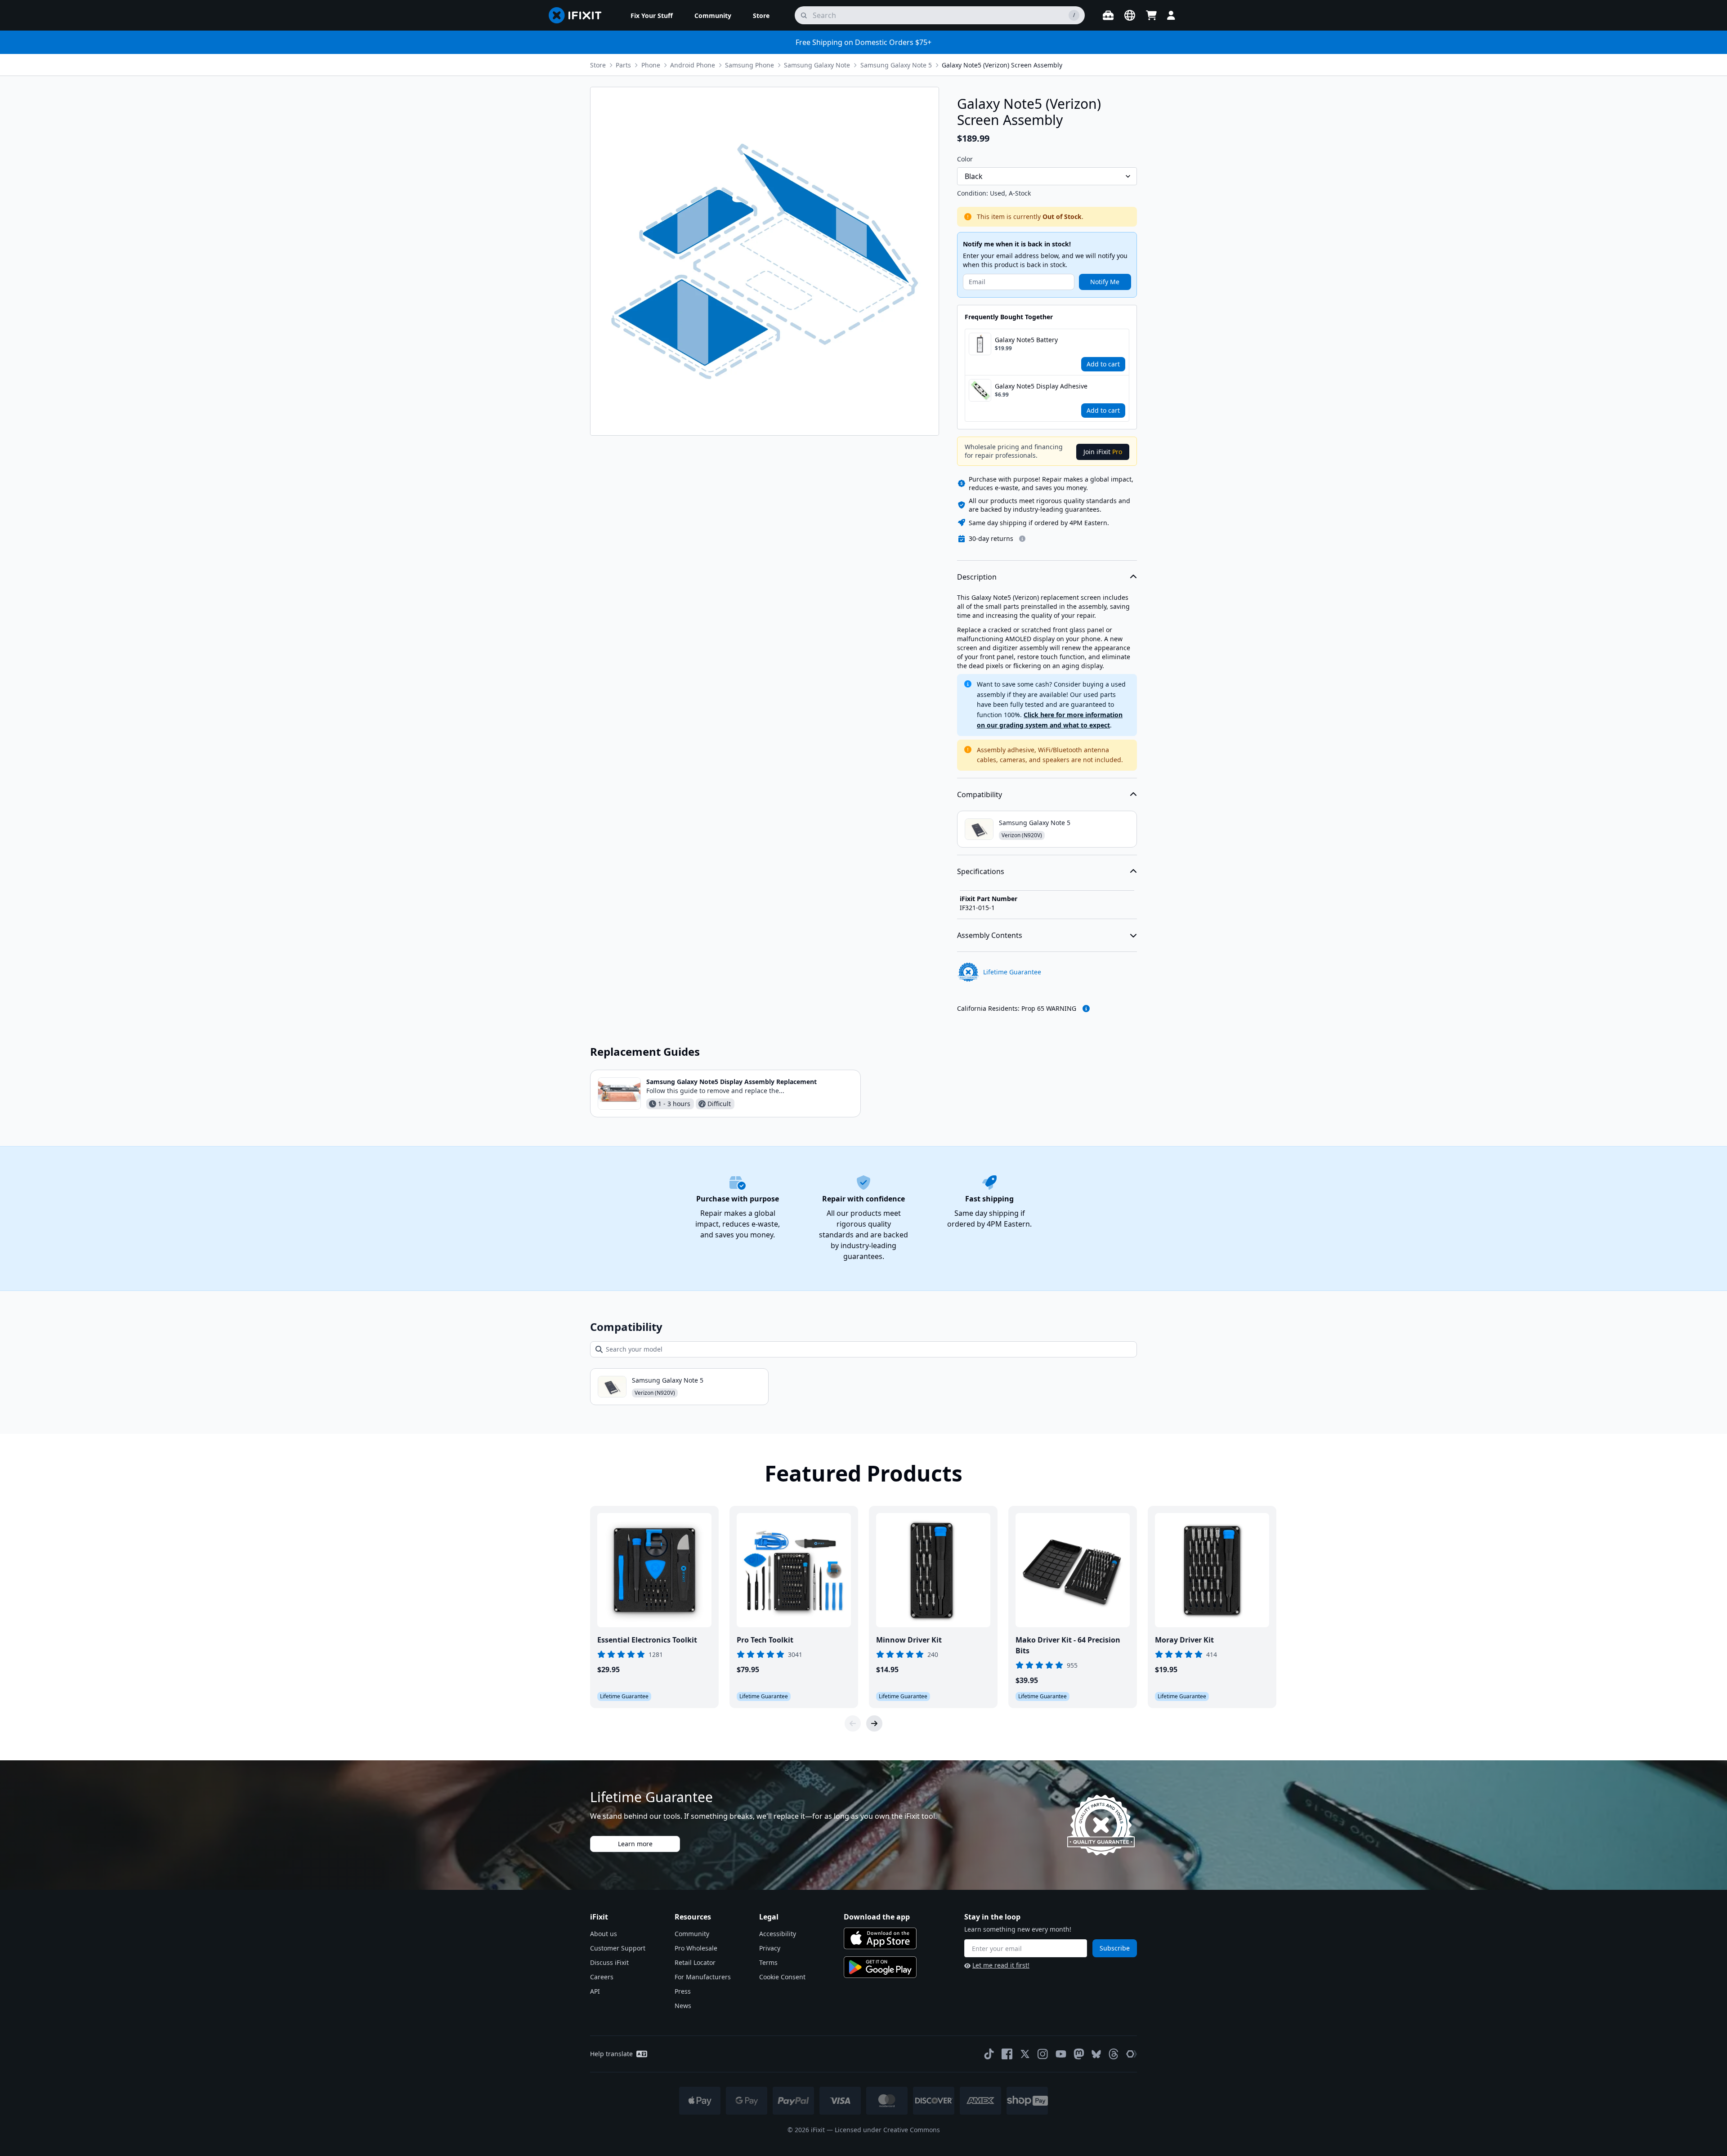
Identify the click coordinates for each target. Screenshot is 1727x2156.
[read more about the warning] (1086, 1009)
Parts (623, 65)
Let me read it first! (1001, 1965)
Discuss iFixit (609, 1962)
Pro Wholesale (696, 1948)
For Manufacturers (703, 1977)
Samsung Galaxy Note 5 (896, 65)
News (683, 2006)
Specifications (981, 871)
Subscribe (1115, 1948)
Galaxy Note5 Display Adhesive (1041, 386)
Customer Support (618, 1948)
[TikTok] (989, 2054)
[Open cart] (1151, 15)
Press (683, 1991)
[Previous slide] (853, 1723)
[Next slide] (874, 1723)
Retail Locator (695, 1962)
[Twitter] (1025, 2054)
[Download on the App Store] (880, 1938)
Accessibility (778, 1934)
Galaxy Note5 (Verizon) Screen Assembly (1002, 65)
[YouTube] (1061, 2054)
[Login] (1171, 15)
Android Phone (693, 65)
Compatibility (980, 795)
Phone (651, 65)
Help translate (611, 2054)
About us (604, 1934)
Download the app (877, 1917)
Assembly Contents (990, 935)
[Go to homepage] (579, 15)
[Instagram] (1043, 2054)
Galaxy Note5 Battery (1026, 340)
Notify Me (1105, 282)
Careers (602, 1977)
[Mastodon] (1079, 2054)
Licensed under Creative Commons (887, 2130)
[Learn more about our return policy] (1022, 539)
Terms (768, 1962)
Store (598, 65)
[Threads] (1114, 2054)
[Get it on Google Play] (880, 1967)
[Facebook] (1007, 2054)
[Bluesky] (1096, 2054)
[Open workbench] (1108, 15)
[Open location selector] (1130, 15)
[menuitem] (652, 15)
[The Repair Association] (1132, 2054)
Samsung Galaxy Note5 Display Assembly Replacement (732, 1082)
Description (977, 577)
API (595, 1991)
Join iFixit (1103, 452)
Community (692, 1934)
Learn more (635, 1844)
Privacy (770, 1948)
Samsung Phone (749, 65)
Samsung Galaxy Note (817, 65)
